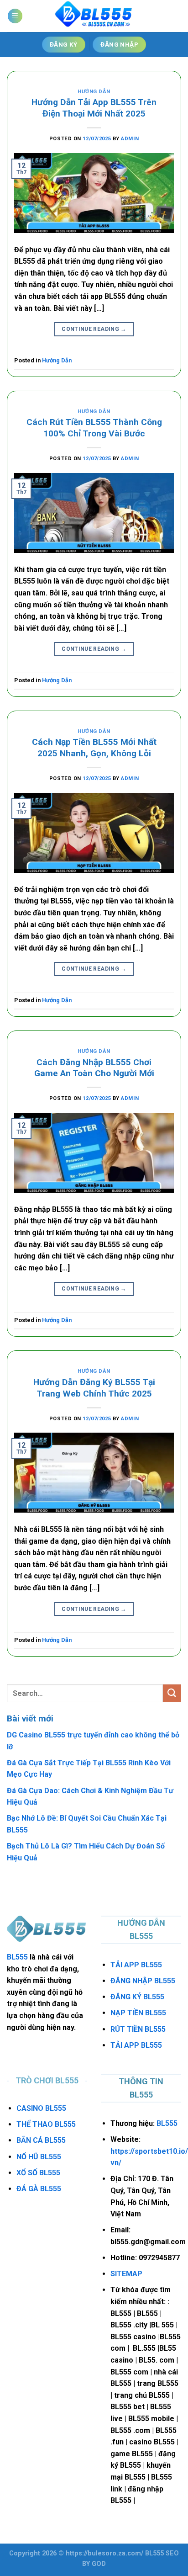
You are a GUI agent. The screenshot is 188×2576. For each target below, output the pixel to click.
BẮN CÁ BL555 (41, 2140)
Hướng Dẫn (94, 92)
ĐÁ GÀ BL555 (39, 2189)
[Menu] (15, 16)
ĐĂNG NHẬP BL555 (143, 1981)
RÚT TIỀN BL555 (138, 2029)
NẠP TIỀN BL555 (138, 2013)
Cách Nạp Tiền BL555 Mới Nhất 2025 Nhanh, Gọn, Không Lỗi (94, 748)
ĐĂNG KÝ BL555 (137, 1997)
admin (130, 139)
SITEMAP (126, 2274)
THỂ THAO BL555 (46, 2124)
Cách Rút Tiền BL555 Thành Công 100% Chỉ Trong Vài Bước (94, 428)
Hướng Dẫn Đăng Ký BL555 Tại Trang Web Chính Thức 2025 (94, 1388)
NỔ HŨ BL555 (39, 2157)
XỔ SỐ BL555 (38, 2173)
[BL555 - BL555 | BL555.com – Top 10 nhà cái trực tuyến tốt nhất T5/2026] (94, 16)
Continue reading (94, 329)
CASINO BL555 (41, 2108)
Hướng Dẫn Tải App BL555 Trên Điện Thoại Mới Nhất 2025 (94, 108)
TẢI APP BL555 (136, 1965)
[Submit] (172, 1693)
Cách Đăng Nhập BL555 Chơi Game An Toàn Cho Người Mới (94, 1068)
